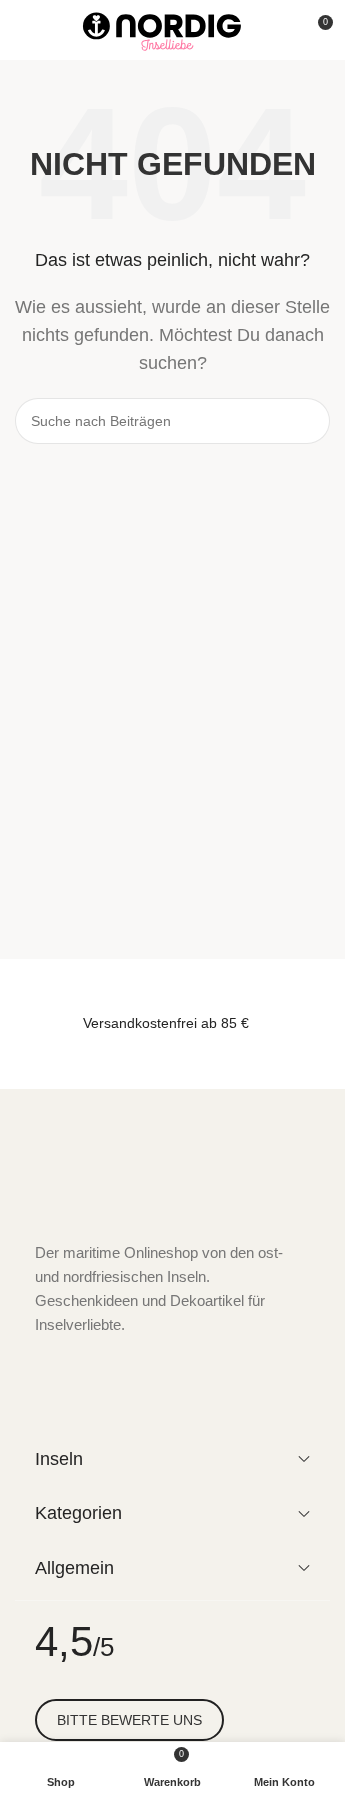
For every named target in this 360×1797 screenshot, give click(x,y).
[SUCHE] (307, 421)
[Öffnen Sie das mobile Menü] (23, 30)
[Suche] (280, 30)
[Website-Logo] (162, 28)
